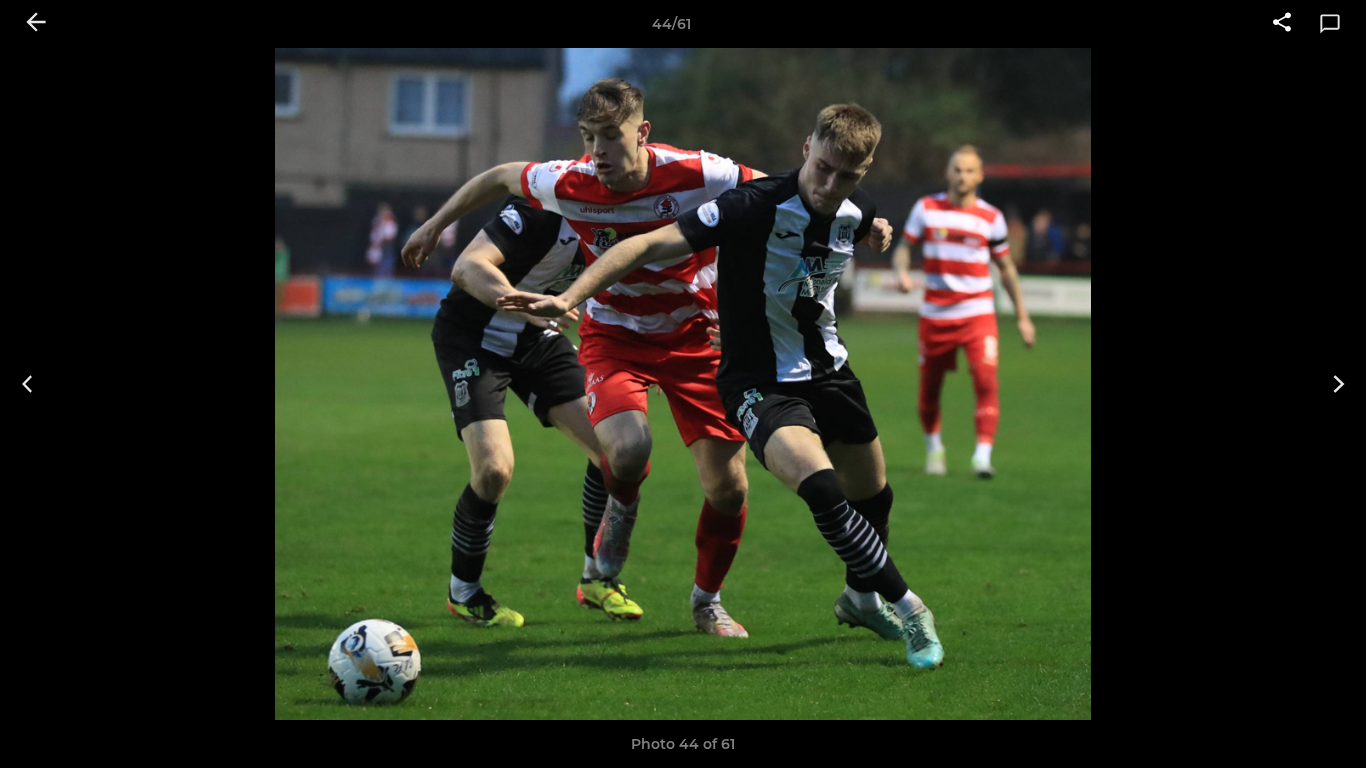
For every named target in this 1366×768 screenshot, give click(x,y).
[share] (1282, 24)
